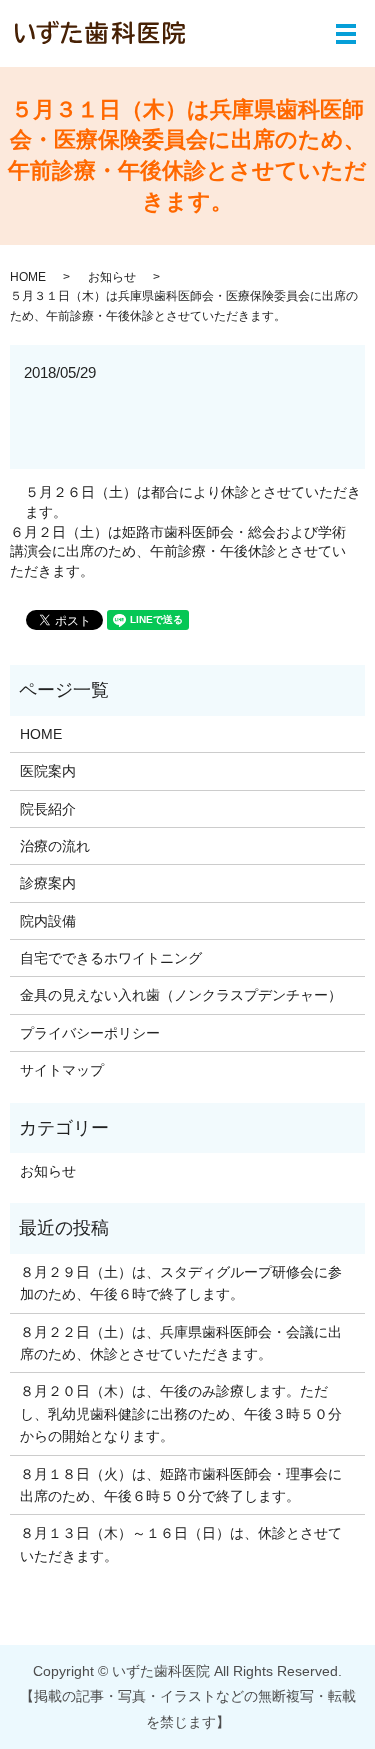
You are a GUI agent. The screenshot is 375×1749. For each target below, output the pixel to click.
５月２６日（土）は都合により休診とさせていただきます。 (193, 502)
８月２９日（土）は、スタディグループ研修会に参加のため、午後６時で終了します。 (181, 1283)
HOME (28, 277)
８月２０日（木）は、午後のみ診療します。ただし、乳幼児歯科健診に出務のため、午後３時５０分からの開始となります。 (181, 1413)
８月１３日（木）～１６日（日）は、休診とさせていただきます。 (181, 1544)
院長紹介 (48, 809)
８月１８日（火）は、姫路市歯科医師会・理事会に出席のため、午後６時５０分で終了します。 (181, 1485)
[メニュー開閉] (346, 34)
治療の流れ (55, 846)
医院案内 (48, 771)
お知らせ (112, 277)
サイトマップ (62, 1070)
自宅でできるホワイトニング (111, 958)
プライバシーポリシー (90, 1033)
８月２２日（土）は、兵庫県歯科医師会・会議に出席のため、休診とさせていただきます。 (181, 1343)
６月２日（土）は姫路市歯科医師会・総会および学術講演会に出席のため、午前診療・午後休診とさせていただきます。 (178, 551)
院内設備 (48, 921)
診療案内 (48, 883)
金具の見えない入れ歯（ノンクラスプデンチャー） (181, 995)
